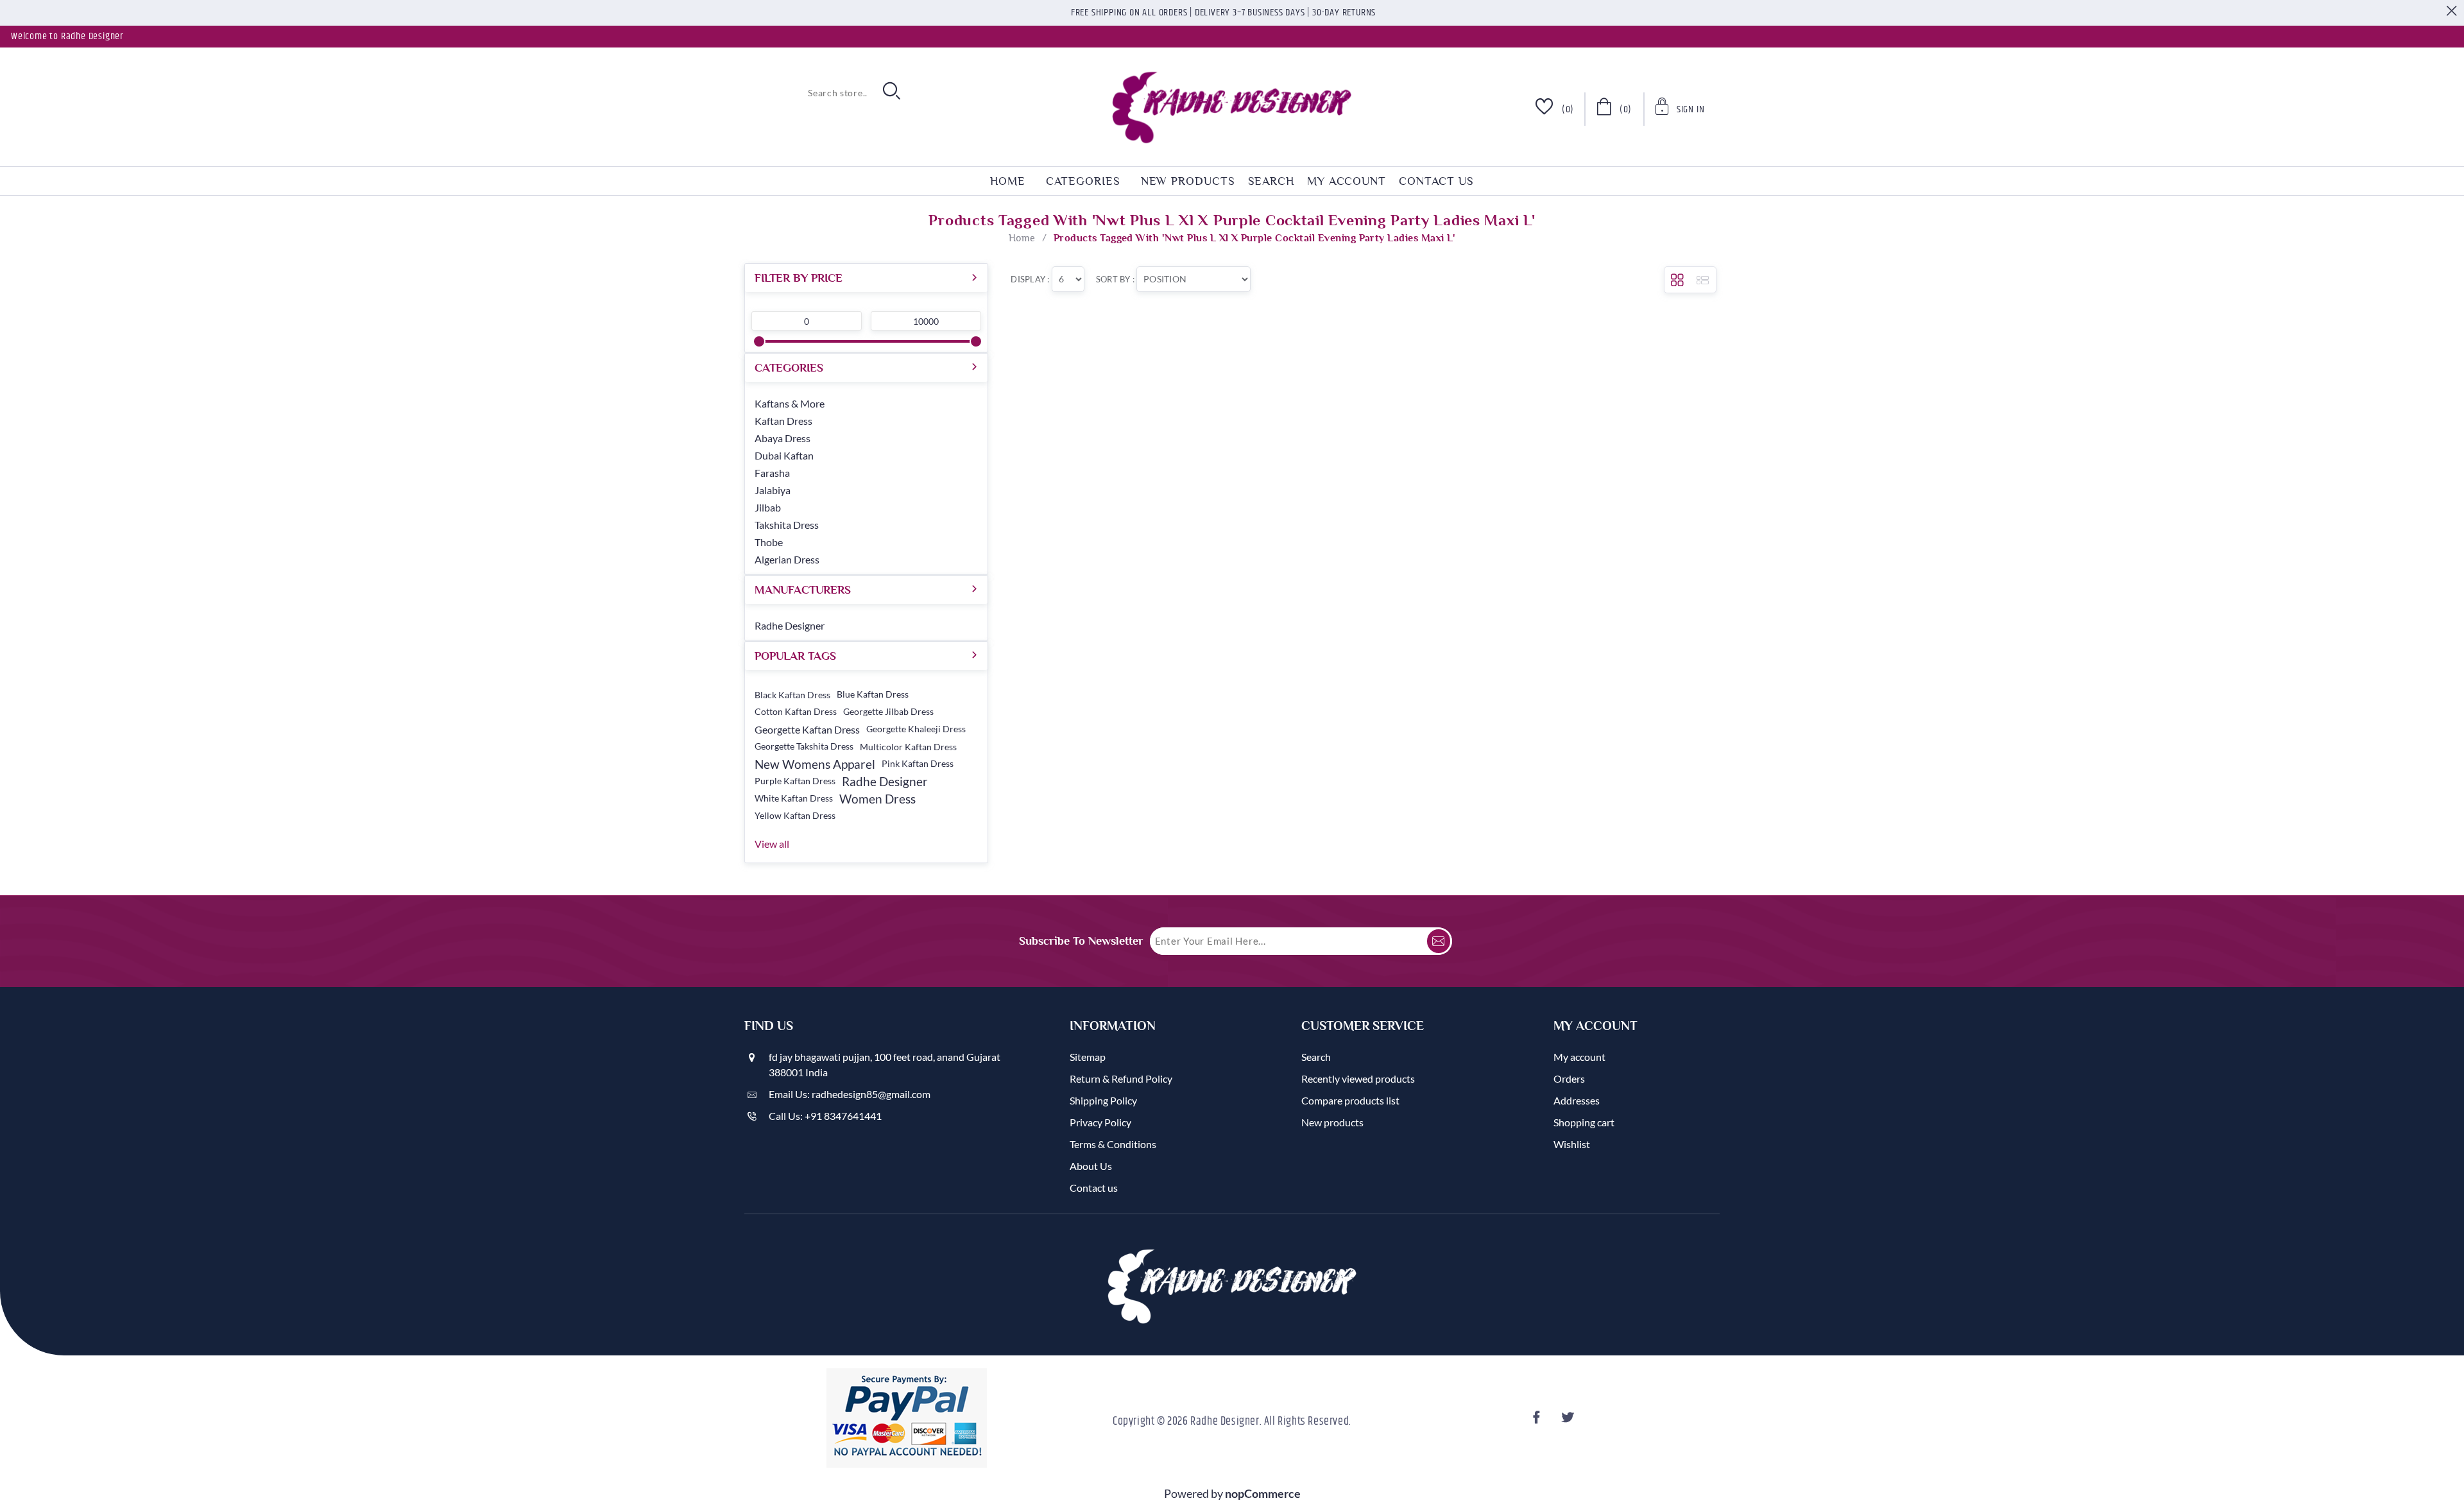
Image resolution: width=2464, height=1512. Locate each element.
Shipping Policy (1103, 1100)
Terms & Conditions (1113, 1144)
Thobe (769, 542)
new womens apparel (815, 764)
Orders (1569, 1078)
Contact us (1436, 181)
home (1008, 181)
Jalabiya (773, 490)
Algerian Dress (787, 559)
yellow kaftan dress (795, 816)
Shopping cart (1584, 1122)
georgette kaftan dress (807, 729)
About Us (1091, 1166)
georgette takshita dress (804, 746)
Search (1271, 181)
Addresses (1577, 1100)
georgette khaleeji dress (916, 729)
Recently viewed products (1358, 1078)
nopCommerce (1263, 1493)
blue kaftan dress (873, 694)
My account (1347, 181)
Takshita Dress (787, 525)
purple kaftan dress (795, 781)
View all (772, 844)
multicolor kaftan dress (908, 747)
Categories (1083, 181)
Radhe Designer (790, 625)
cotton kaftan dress (796, 712)
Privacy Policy (1100, 1122)
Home (1022, 238)
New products (1188, 181)
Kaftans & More (790, 403)
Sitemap (1088, 1057)
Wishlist (1572, 1144)
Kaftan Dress (783, 421)
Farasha (772, 473)
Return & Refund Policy (1121, 1078)
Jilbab (768, 507)
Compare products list (1350, 1100)
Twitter (1570, 1421)
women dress (877, 799)
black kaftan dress (792, 695)
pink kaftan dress (918, 764)
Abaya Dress (783, 438)
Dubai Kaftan (784, 455)
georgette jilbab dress (888, 712)
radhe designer (885, 781)
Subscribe (1439, 941)
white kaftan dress (794, 798)
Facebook (1539, 1421)
